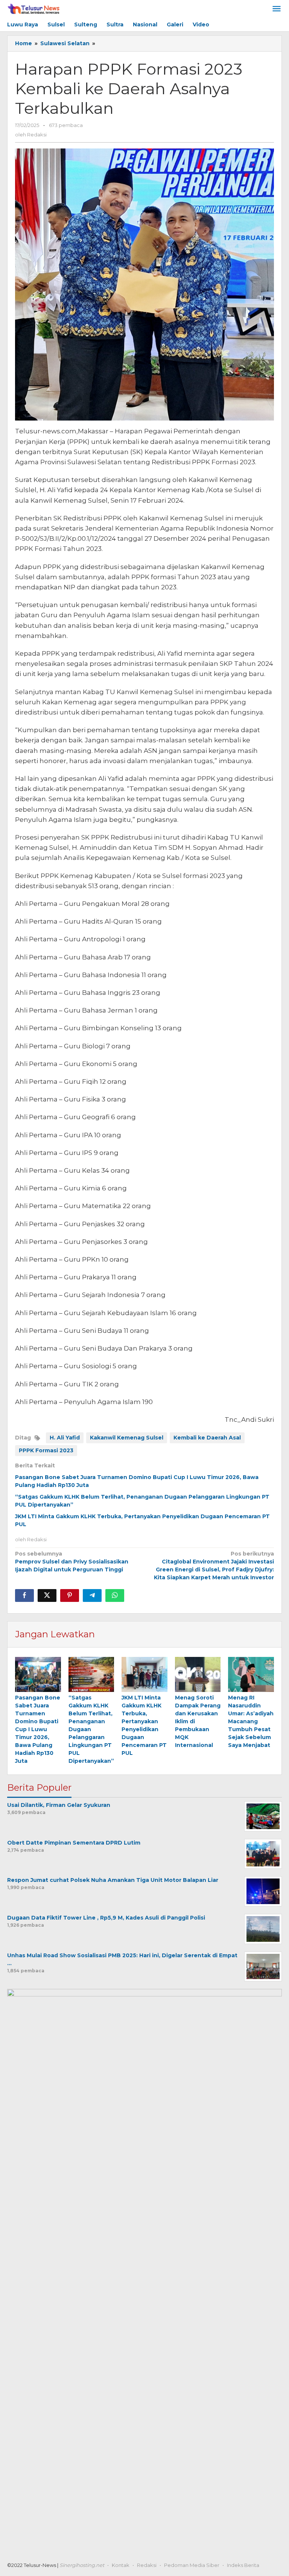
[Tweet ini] (47, 1595)
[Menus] (277, 9)
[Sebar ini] (24, 1595)
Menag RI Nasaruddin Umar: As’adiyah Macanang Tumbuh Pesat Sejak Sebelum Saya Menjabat (251, 1721)
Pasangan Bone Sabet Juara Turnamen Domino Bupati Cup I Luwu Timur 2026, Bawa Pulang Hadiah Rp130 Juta (38, 1729)
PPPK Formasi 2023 (46, 1450)
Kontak (121, 2565)
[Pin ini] (70, 1595)
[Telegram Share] (92, 1595)
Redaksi (147, 2565)
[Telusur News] (34, 9)
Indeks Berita (243, 2565)
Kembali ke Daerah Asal (207, 1438)
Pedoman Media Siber (192, 2565)
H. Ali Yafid (65, 1438)
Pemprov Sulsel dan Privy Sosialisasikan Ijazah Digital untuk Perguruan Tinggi (72, 1562)
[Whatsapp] (115, 1595)
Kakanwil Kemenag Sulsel (127, 1438)
